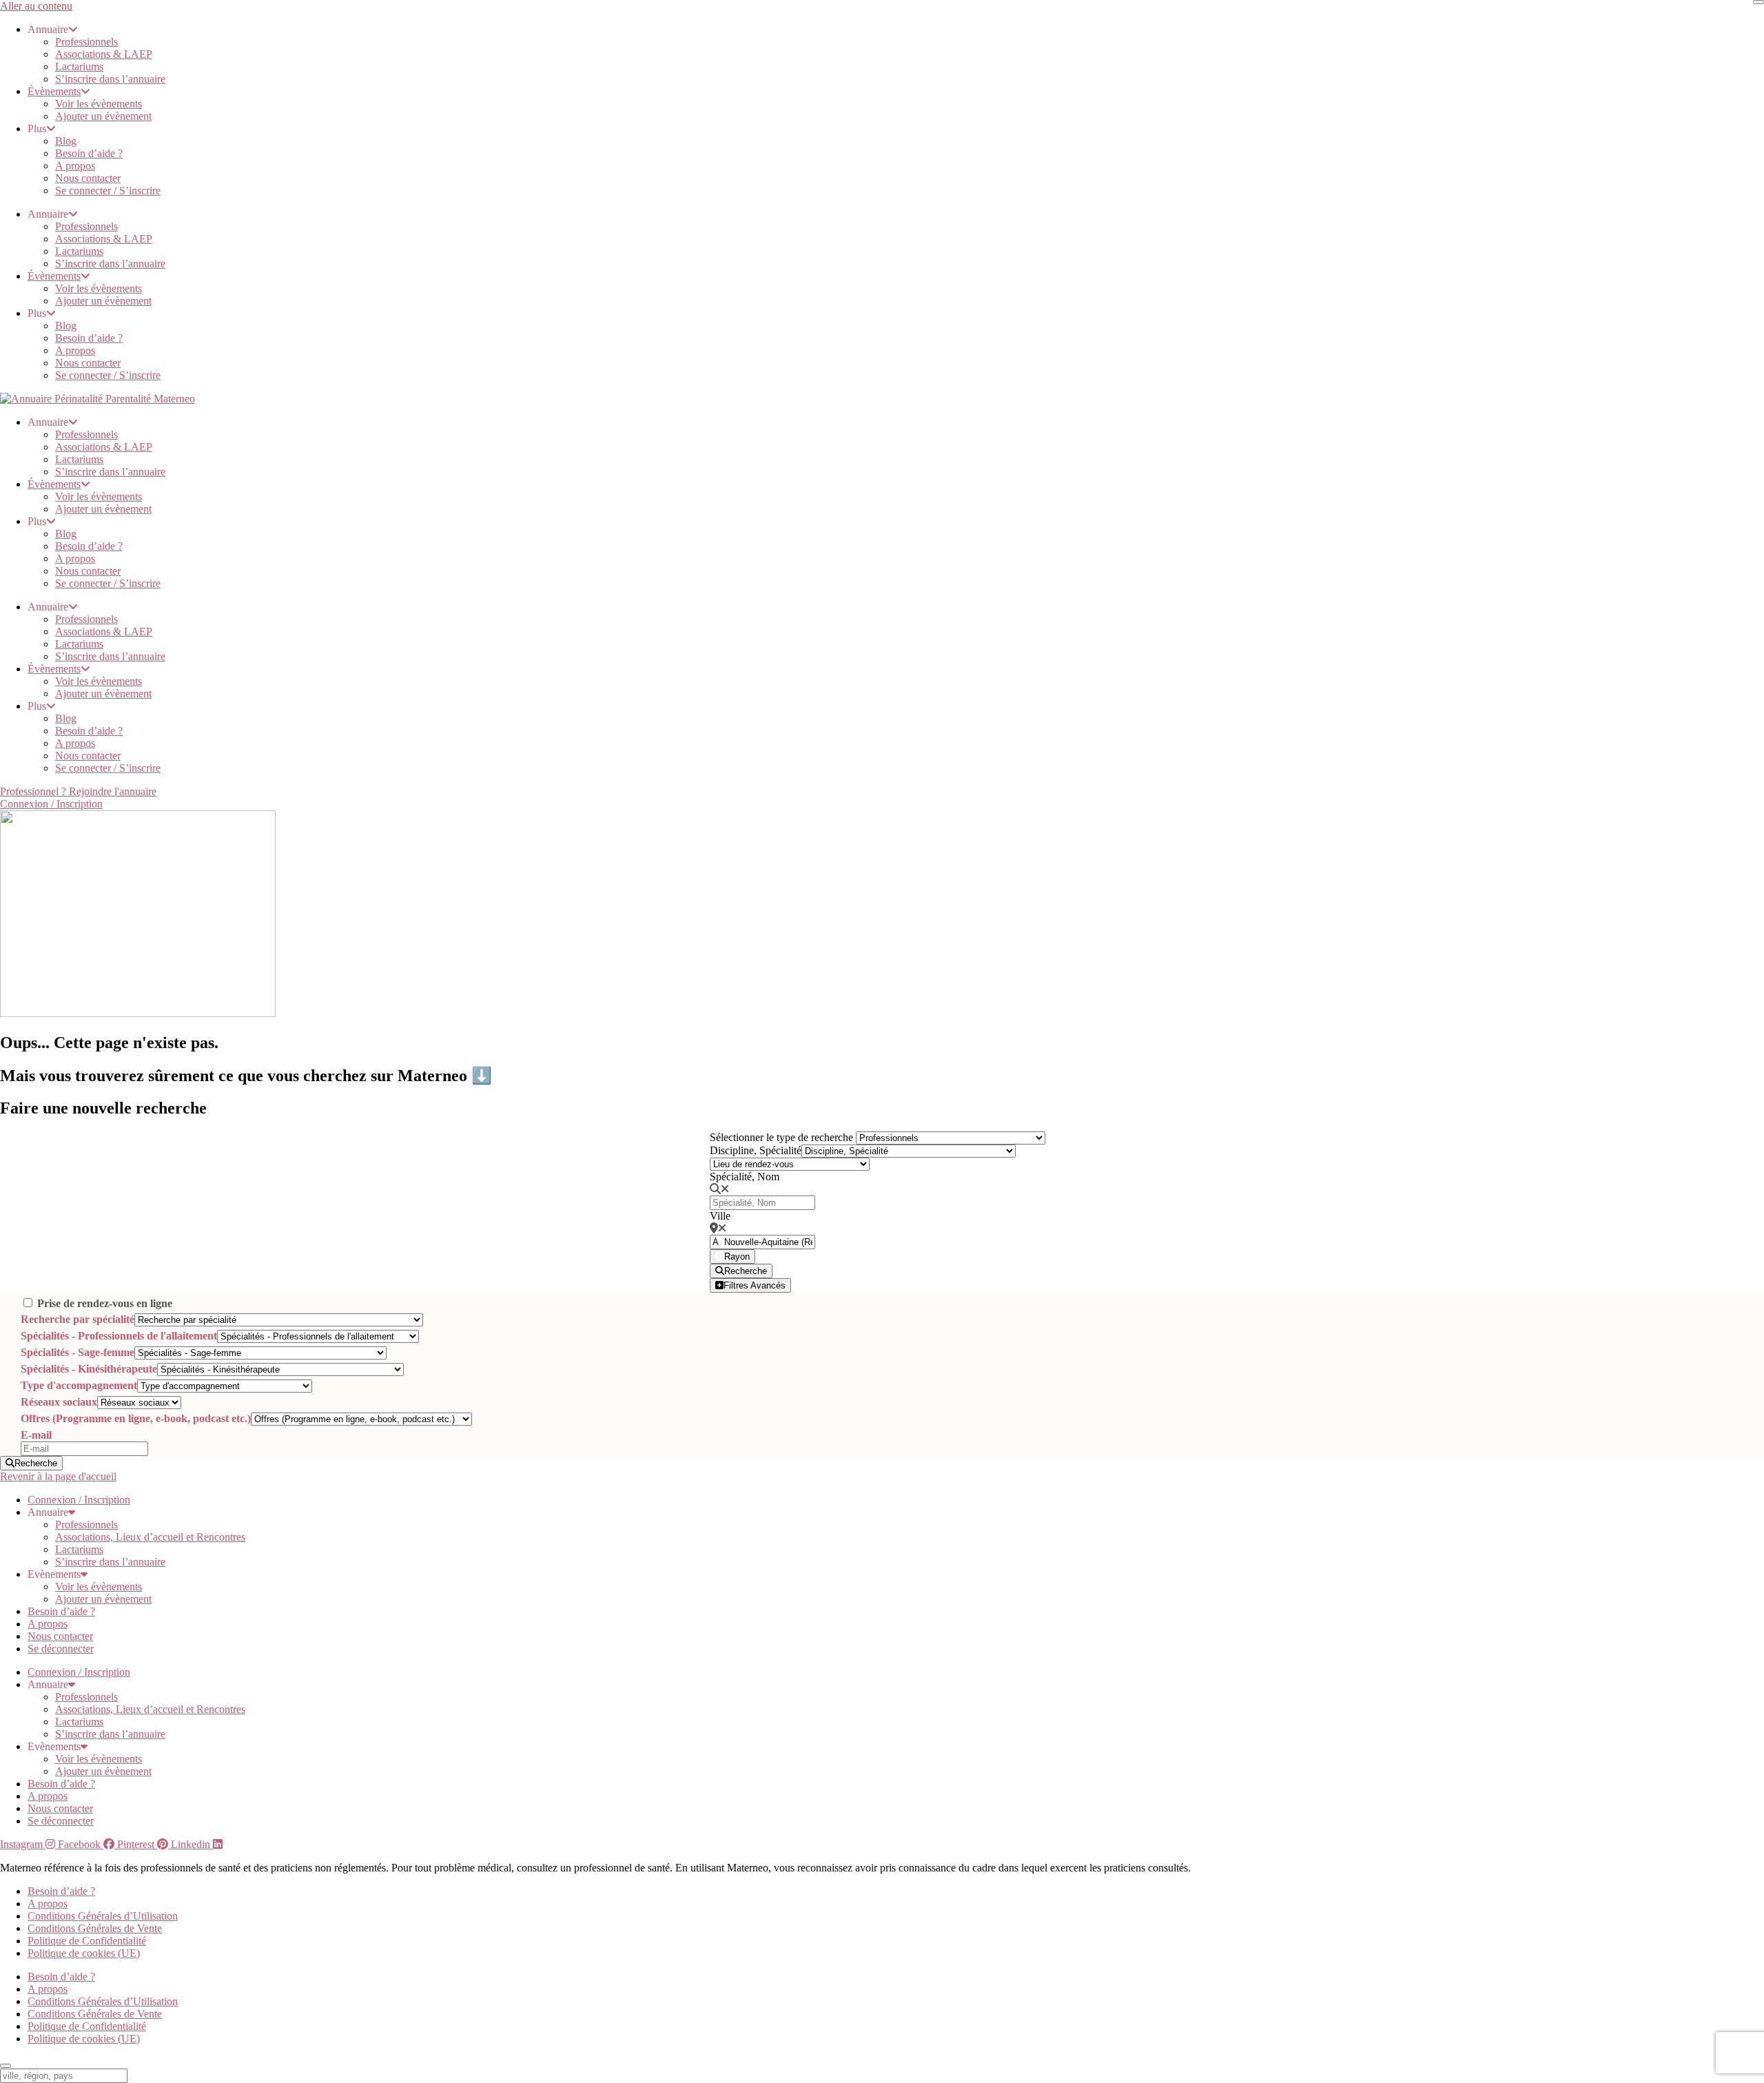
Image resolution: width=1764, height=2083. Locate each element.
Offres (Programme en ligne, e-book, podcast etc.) (136, 1418)
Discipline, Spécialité (756, 1150)
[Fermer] (1758, 2)
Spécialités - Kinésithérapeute (89, 1369)
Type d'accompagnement (79, 1385)
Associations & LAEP (104, 54)
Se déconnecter (61, 1649)
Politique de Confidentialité (87, 1941)
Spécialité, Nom (745, 1177)
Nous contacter (88, 178)
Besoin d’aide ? (89, 153)
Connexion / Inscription (79, 1500)
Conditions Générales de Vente (95, 1928)
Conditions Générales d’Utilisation (103, 1916)
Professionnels (86, 42)
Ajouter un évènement (103, 116)
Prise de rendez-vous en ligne (105, 1303)
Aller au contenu (36, 6)
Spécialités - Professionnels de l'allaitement (119, 1336)
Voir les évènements (99, 104)
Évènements (54, 91)
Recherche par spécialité (78, 1319)
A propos (75, 166)
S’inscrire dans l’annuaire (110, 79)
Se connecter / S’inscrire (108, 191)
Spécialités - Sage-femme (78, 1352)
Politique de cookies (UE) (84, 1953)
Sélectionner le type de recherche (781, 1137)
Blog (66, 141)
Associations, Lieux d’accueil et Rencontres (150, 1537)
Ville (720, 1216)
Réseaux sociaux (59, 1402)
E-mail (36, 1435)
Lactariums (79, 66)
